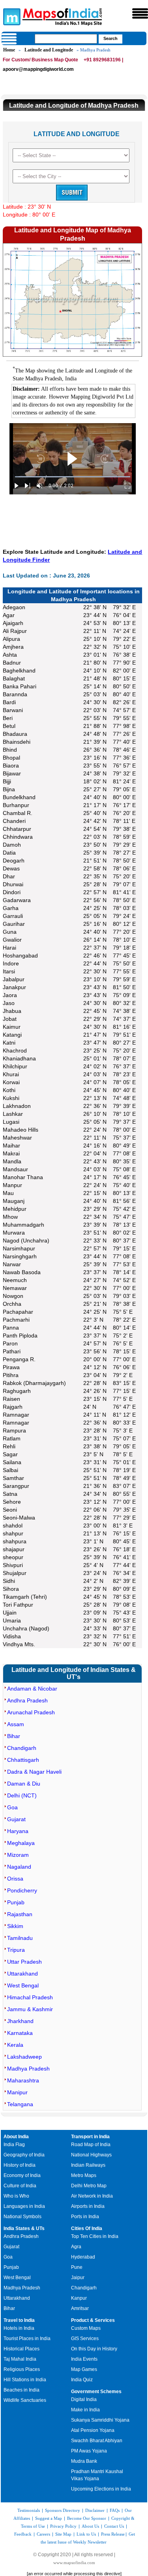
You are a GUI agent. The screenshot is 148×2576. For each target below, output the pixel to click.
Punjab (16, 1902)
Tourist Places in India (27, 2339)
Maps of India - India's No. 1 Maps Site (11, 16)
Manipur (17, 2092)
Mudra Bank (84, 2461)
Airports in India (88, 2206)
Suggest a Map (49, 2518)
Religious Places (22, 2369)
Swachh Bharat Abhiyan (97, 2441)
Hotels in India (19, 2328)
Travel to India (19, 2320)
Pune (77, 2267)
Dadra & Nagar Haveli (34, 1772)
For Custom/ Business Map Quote (40, 60)
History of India (20, 2165)
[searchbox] (66, 39)
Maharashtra (23, 2080)
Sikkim (15, 1926)
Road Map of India (91, 2145)
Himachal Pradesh (30, 1997)
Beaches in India (22, 2390)
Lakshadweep (24, 2057)
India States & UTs (24, 2228)
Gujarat (16, 1819)
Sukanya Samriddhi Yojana (100, 2420)
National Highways (91, 2155)
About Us (90, 2526)
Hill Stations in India (25, 2380)
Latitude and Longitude (49, 50)
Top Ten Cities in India (95, 2236)
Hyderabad (83, 2257)
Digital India (84, 2399)
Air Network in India (92, 2196)
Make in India (85, 2410)
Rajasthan (20, 1914)
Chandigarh (22, 1748)
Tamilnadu (20, 1938)
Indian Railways (88, 2165)
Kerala (15, 2045)
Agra (76, 2247)
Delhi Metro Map (89, 2186)
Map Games (84, 2369)
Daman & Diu (24, 1784)
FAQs (115, 2510)
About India (16, 2137)
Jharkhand (20, 2021)
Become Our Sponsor (87, 2518)
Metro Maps (84, 2175)
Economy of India (22, 2175)
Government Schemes (96, 2392)
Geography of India (24, 2155)
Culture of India (20, 2186)
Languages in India (24, 2206)
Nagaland (19, 1867)
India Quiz (82, 2380)
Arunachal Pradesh (31, 1712)
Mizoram (18, 1855)
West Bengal (23, 1985)
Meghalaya (21, 1843)
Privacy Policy (63, 2526)
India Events (84, 2359)
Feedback (23, 2534)
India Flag (14, 2145)
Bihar (14, 1736)
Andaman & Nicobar (32, 1689)
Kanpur (79, 2298)
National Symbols (22, 2217)
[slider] (73, 477)
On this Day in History (94, 2349)
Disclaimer (95, 2510)
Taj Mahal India (20, 2359)
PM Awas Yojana (89, 2451)
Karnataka (20, 2033)
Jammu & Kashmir (30, 2009)
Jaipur (78, 2278)
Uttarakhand (22, 1974)
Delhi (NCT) (22, 1795)
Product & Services (93, 2320)
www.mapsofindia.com (74, 2563)
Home (9, 50)
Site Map (63, 2534)
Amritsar (80, 2308)
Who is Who (16, 2196)
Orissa (15, 1879)
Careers (43, 2534)
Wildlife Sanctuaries (25, 2400)
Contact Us (114, 2526)
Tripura (16, 1950)
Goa (12, 1807)
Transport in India (90, 2137)
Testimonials (29, 2510)
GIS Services (85, 2339)
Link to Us (86, 2534)
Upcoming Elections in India (101, 2489)
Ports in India (85, 2217)
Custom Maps (86, 2328)
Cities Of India (87, 2228)
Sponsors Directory (63, 2510)
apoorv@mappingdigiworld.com (38, 69)
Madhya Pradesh (28, 2069)
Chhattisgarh (23, 1760)
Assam (16, 1724)
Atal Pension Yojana (93, 2430)
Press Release (113, 2534)
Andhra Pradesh (27, 1700)
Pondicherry (22, 1890)
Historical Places (22, 2349)
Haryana (18, 1831)
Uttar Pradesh (24, 1962)
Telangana (20, 2104)
